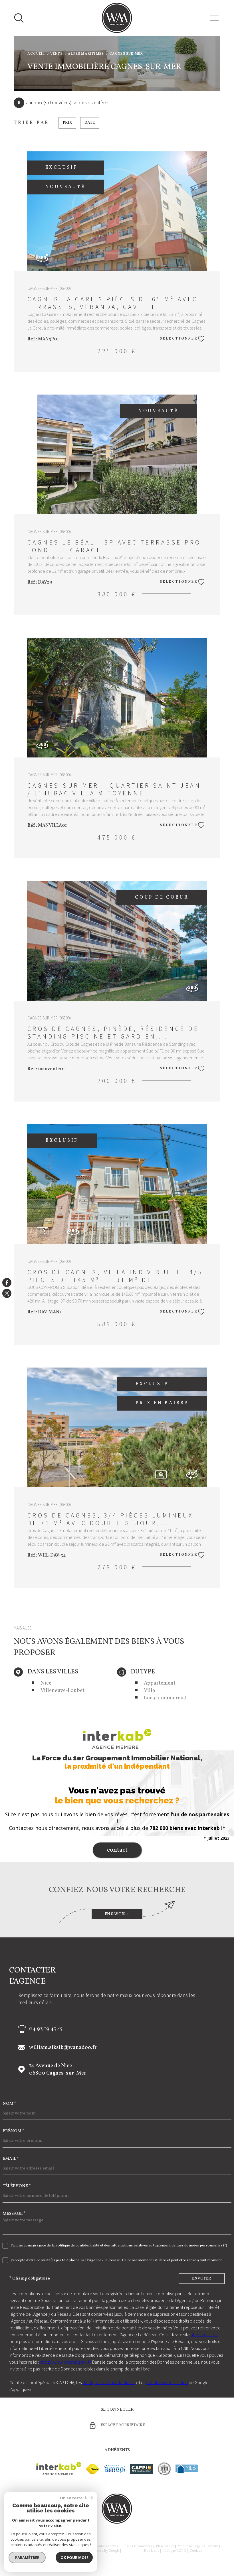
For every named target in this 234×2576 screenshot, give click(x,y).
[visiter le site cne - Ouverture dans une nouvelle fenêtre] (164, 2469)
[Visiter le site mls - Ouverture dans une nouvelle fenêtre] (187, 2469)
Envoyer (202, 2279)
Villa (150, 1691)
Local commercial (165, 1698)
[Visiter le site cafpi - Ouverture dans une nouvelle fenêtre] (141, 2469)
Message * (14, 2214)
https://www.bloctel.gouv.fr (65, 2362)
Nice (46, 1683)
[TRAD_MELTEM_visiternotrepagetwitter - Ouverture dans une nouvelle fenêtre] (7, 1293)
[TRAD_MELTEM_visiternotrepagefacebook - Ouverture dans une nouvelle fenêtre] (7, 1283)
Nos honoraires (140, 2546)
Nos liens (152, 2551)
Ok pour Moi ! (74, 2557)
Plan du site (165, 2546)
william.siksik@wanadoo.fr (63, 2047)
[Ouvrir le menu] (215, 18)
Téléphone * (17, 2186)
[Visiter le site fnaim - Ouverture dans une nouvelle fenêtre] (93, 2469)
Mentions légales (191, 2546)
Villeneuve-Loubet (62, 1691)
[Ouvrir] (19, 18)
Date (90, 123)
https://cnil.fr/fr (204, 2335)
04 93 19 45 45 (46, 2029)
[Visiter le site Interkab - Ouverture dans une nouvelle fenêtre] (59, 2469)
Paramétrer (27, 2557)
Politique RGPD (174, 2551)
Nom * (9, 2104)
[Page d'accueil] (117, 18)
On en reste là (73, 2498)
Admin (213, 2546)
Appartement (160, 1683)
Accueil (36, 54)
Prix (67, 123)
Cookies (196, 2551)
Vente (57, 54)
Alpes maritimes (86, 54)
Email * (11, 2159)
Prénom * (13, 2131)
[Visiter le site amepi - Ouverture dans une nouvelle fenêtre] (115, 2469)
